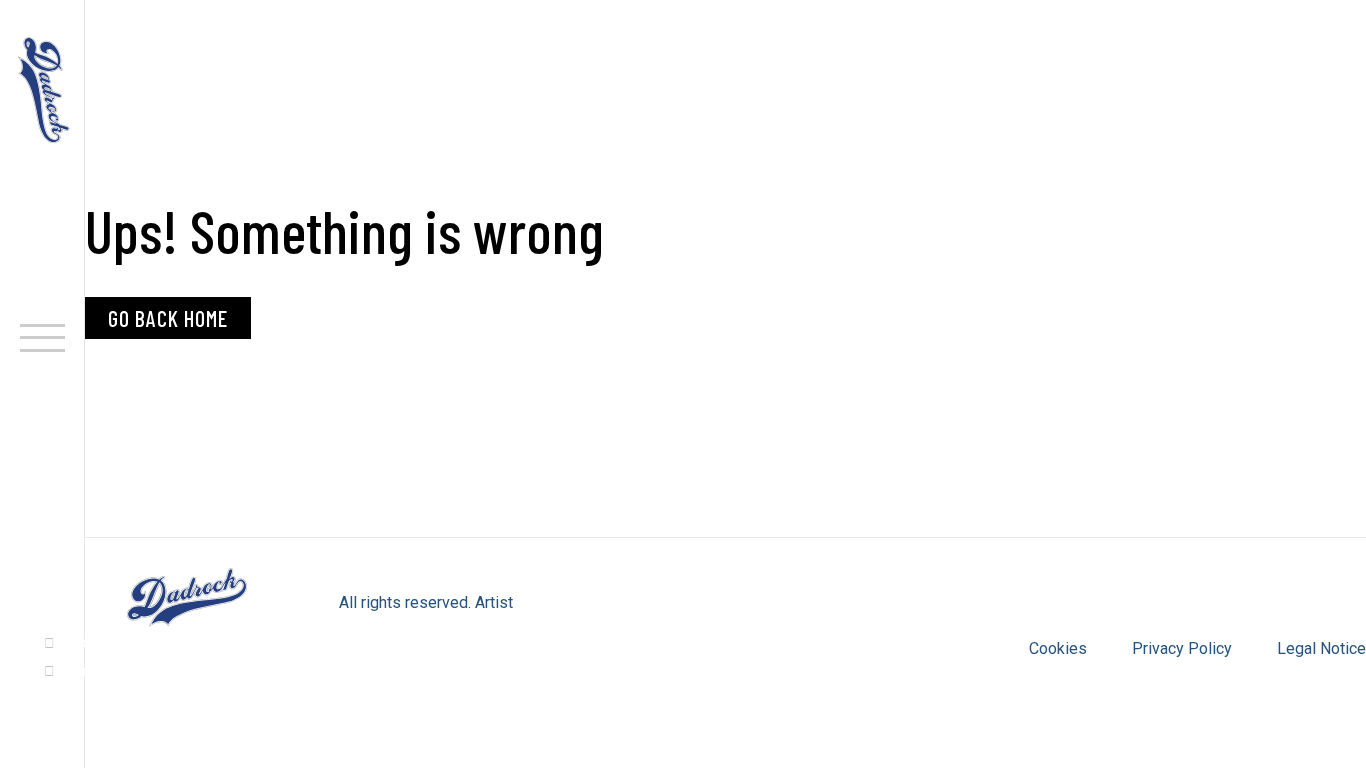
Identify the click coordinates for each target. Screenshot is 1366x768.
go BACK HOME (168, 318)
